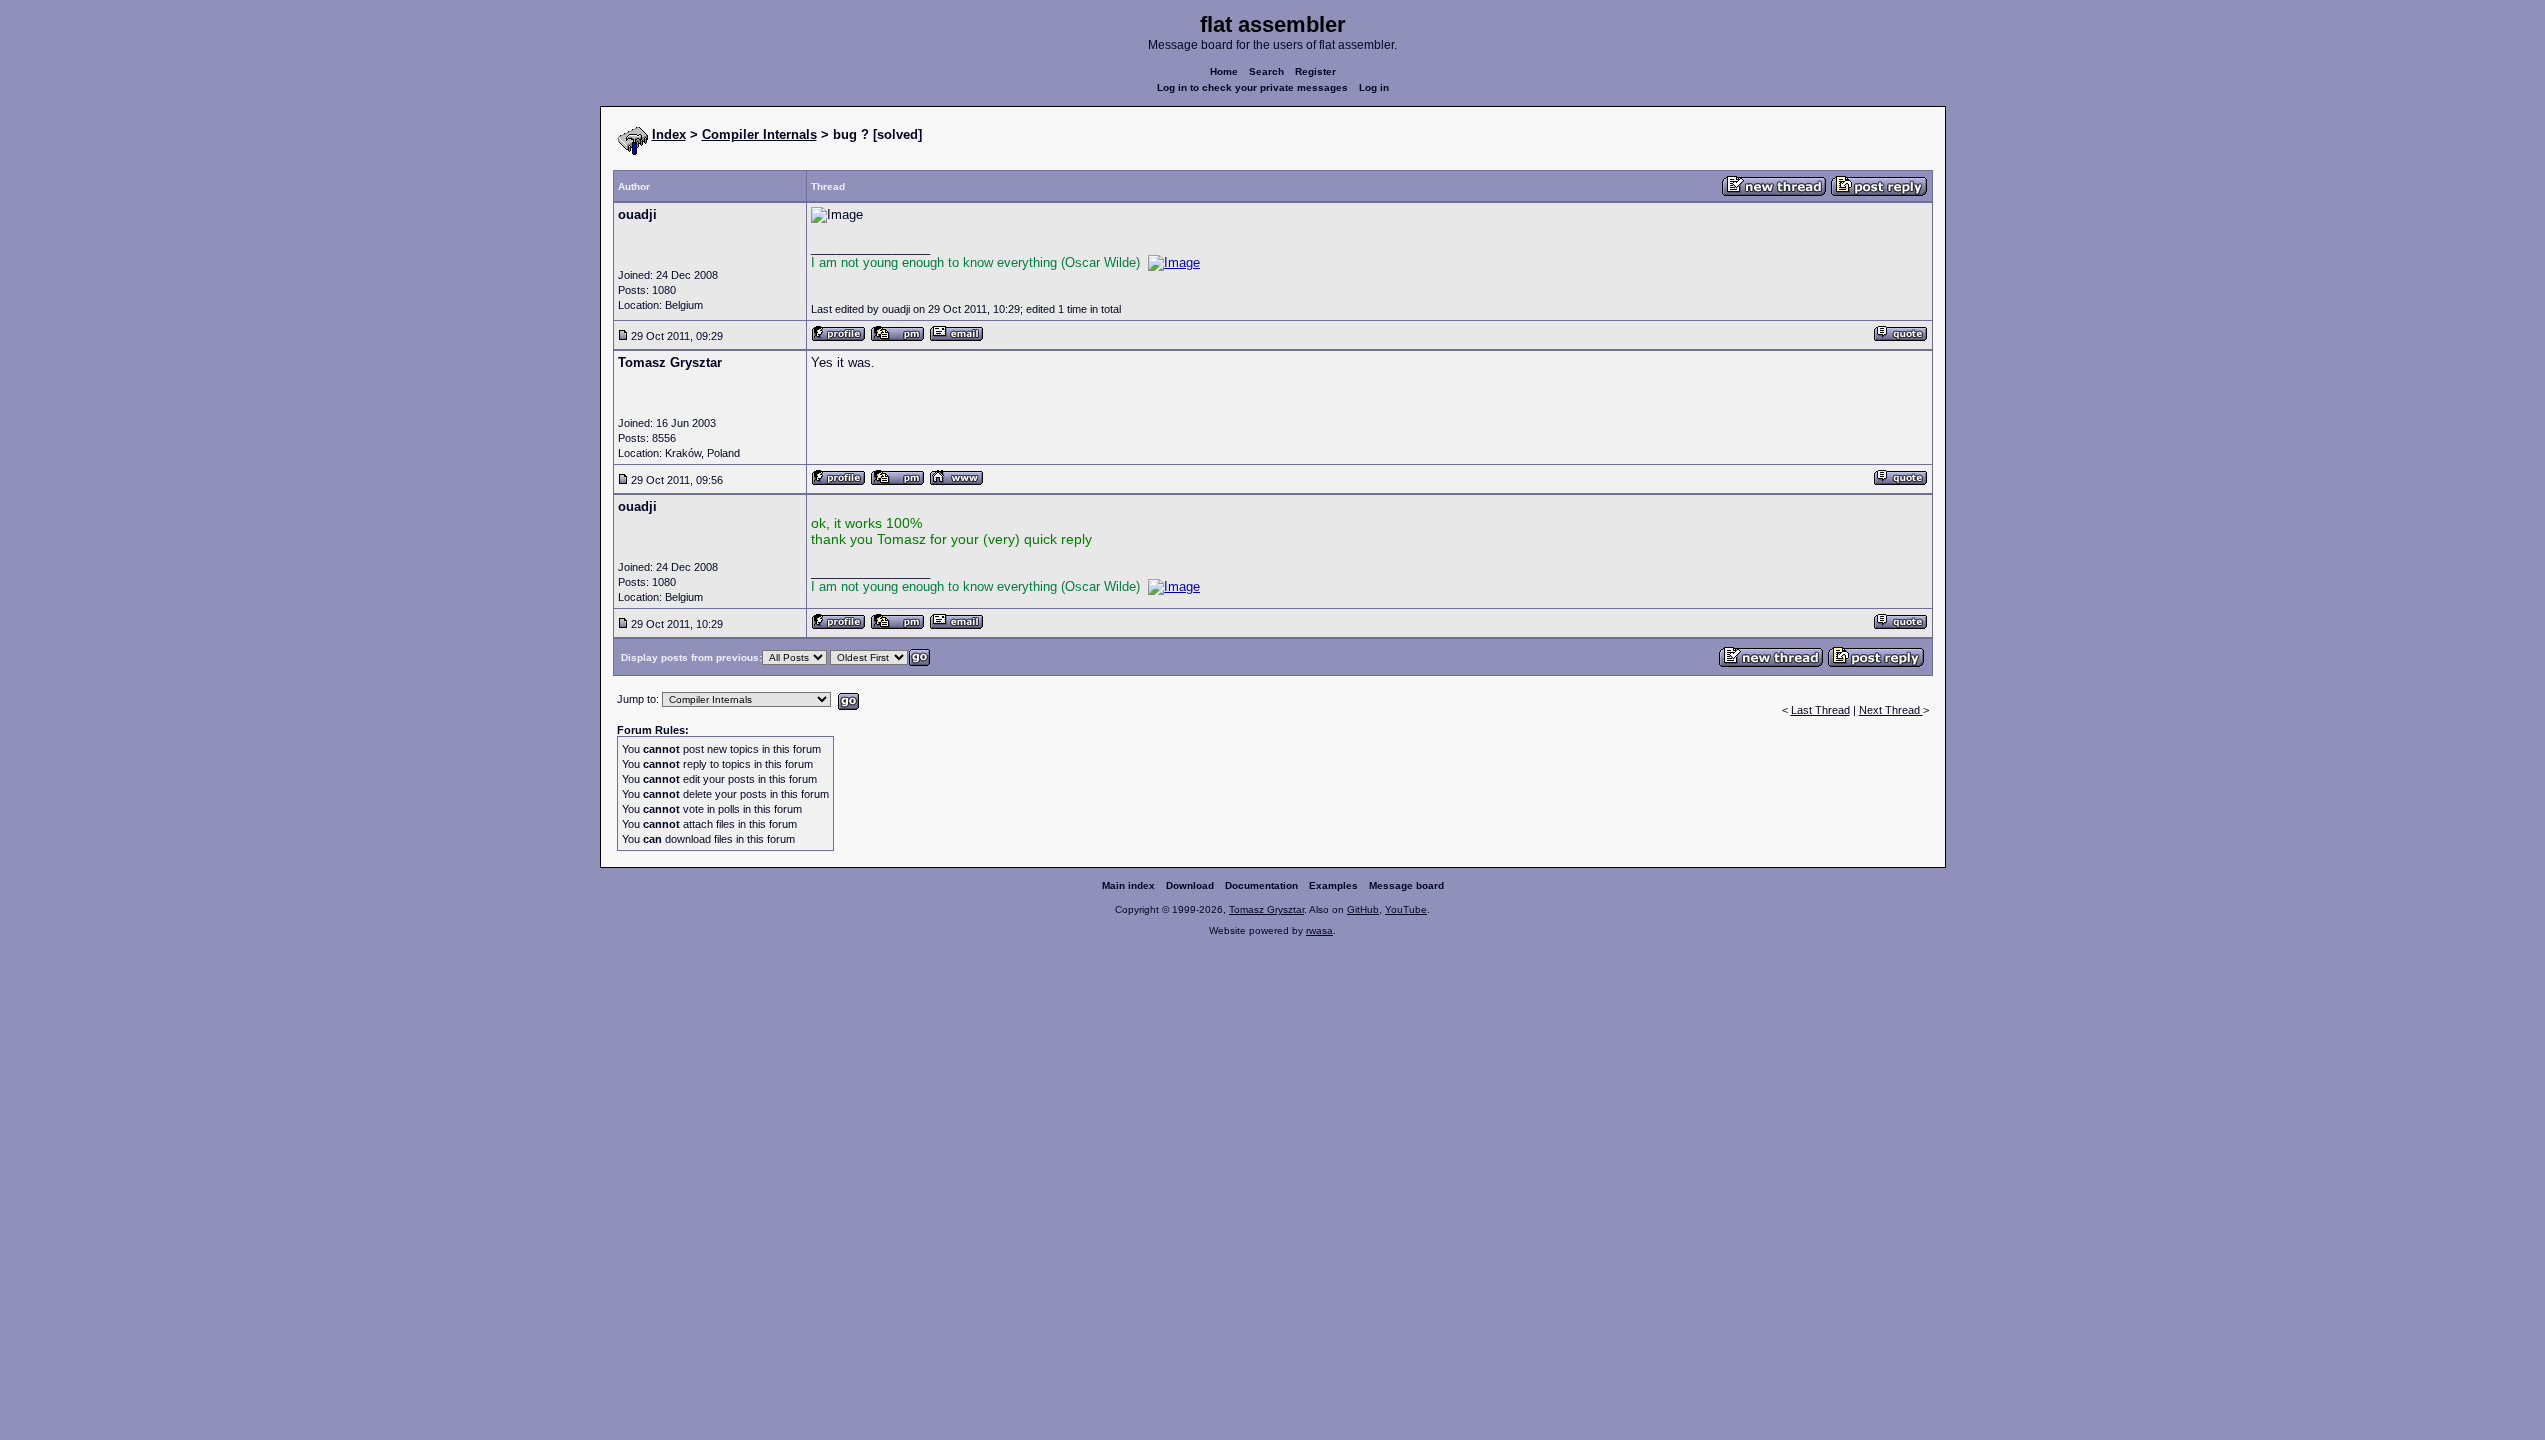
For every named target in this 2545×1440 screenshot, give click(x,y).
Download (1190, 885)
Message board (1406, 885)
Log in (1374, 87)
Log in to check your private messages (1252, 87)
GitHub (1363, 909)
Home (1224, 71)
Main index (1128, 885)
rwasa (1319, 930)
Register (1315, 71)
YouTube (1406, 909)
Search (1266, 71)
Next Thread (1891, 710)
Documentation (1261, 885)
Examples (1333, 885)
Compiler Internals (759, 134)
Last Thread (1820, 710)
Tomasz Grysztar (1266, 909)
